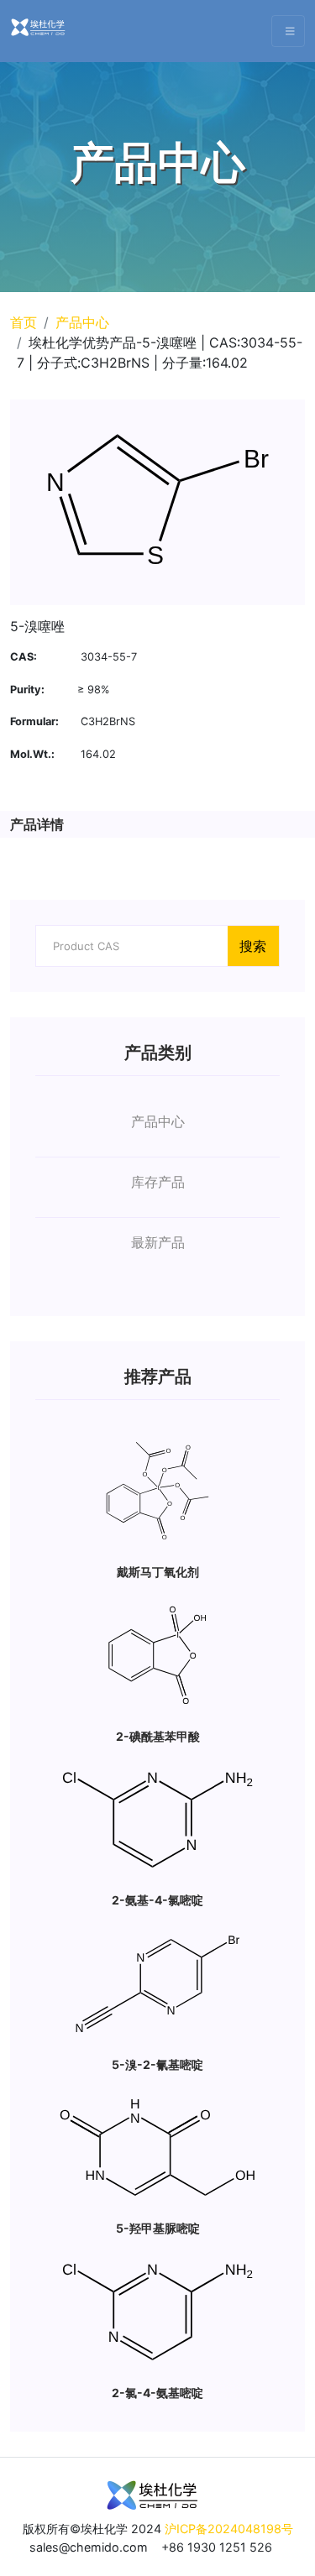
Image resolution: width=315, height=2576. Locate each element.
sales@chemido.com (89, 2547)
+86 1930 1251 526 (217, 2547)
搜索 (253, 946)
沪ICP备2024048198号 (229, 2529)
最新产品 (158, 1242)
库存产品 (158, 1182)
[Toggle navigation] (289, 31)
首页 (24, 322)
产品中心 (82, 322)
